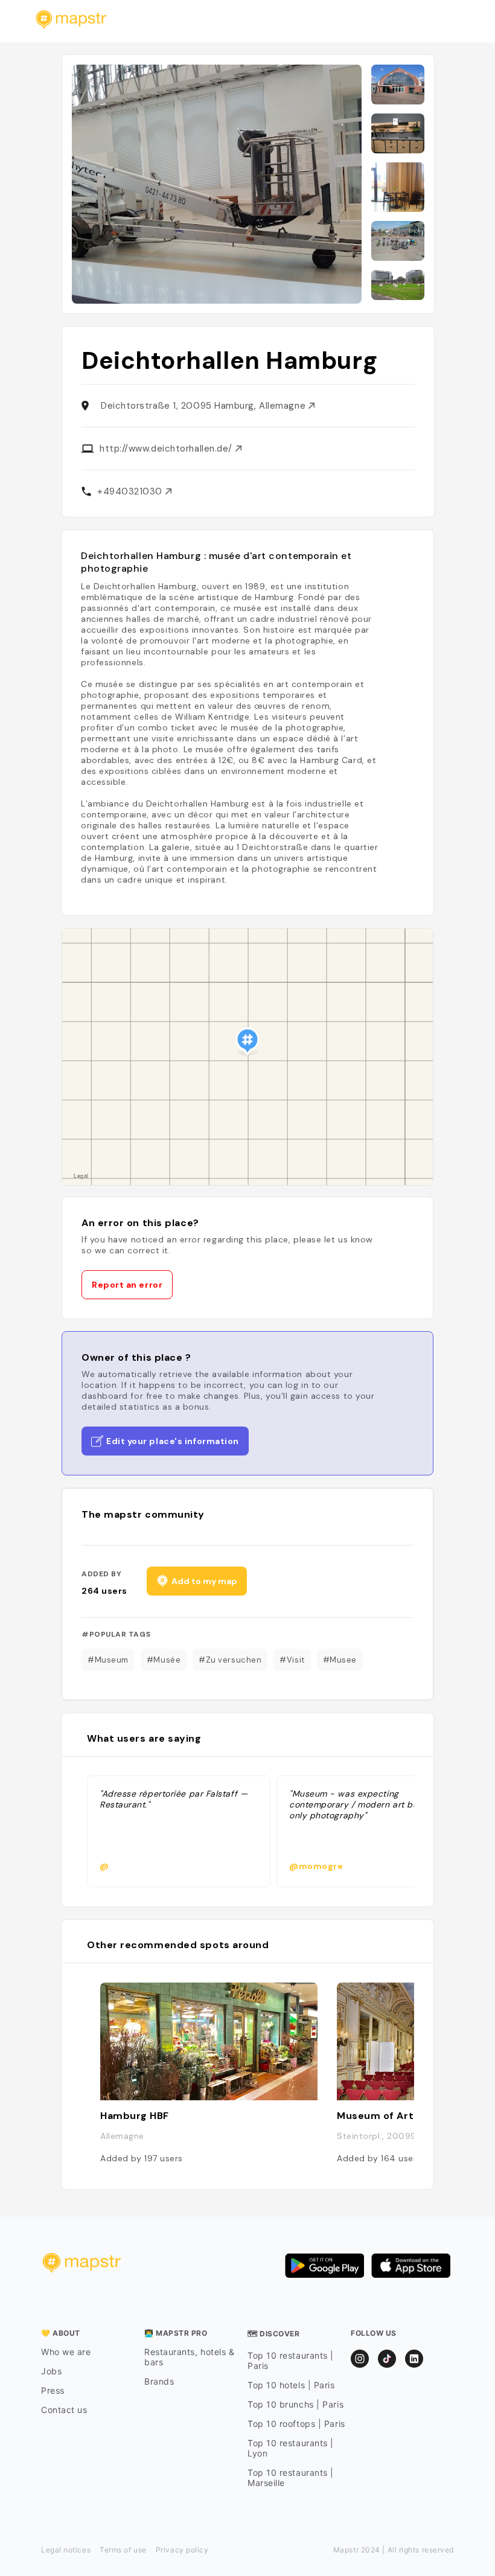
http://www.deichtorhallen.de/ (168, 449)
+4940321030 (131, 491)
